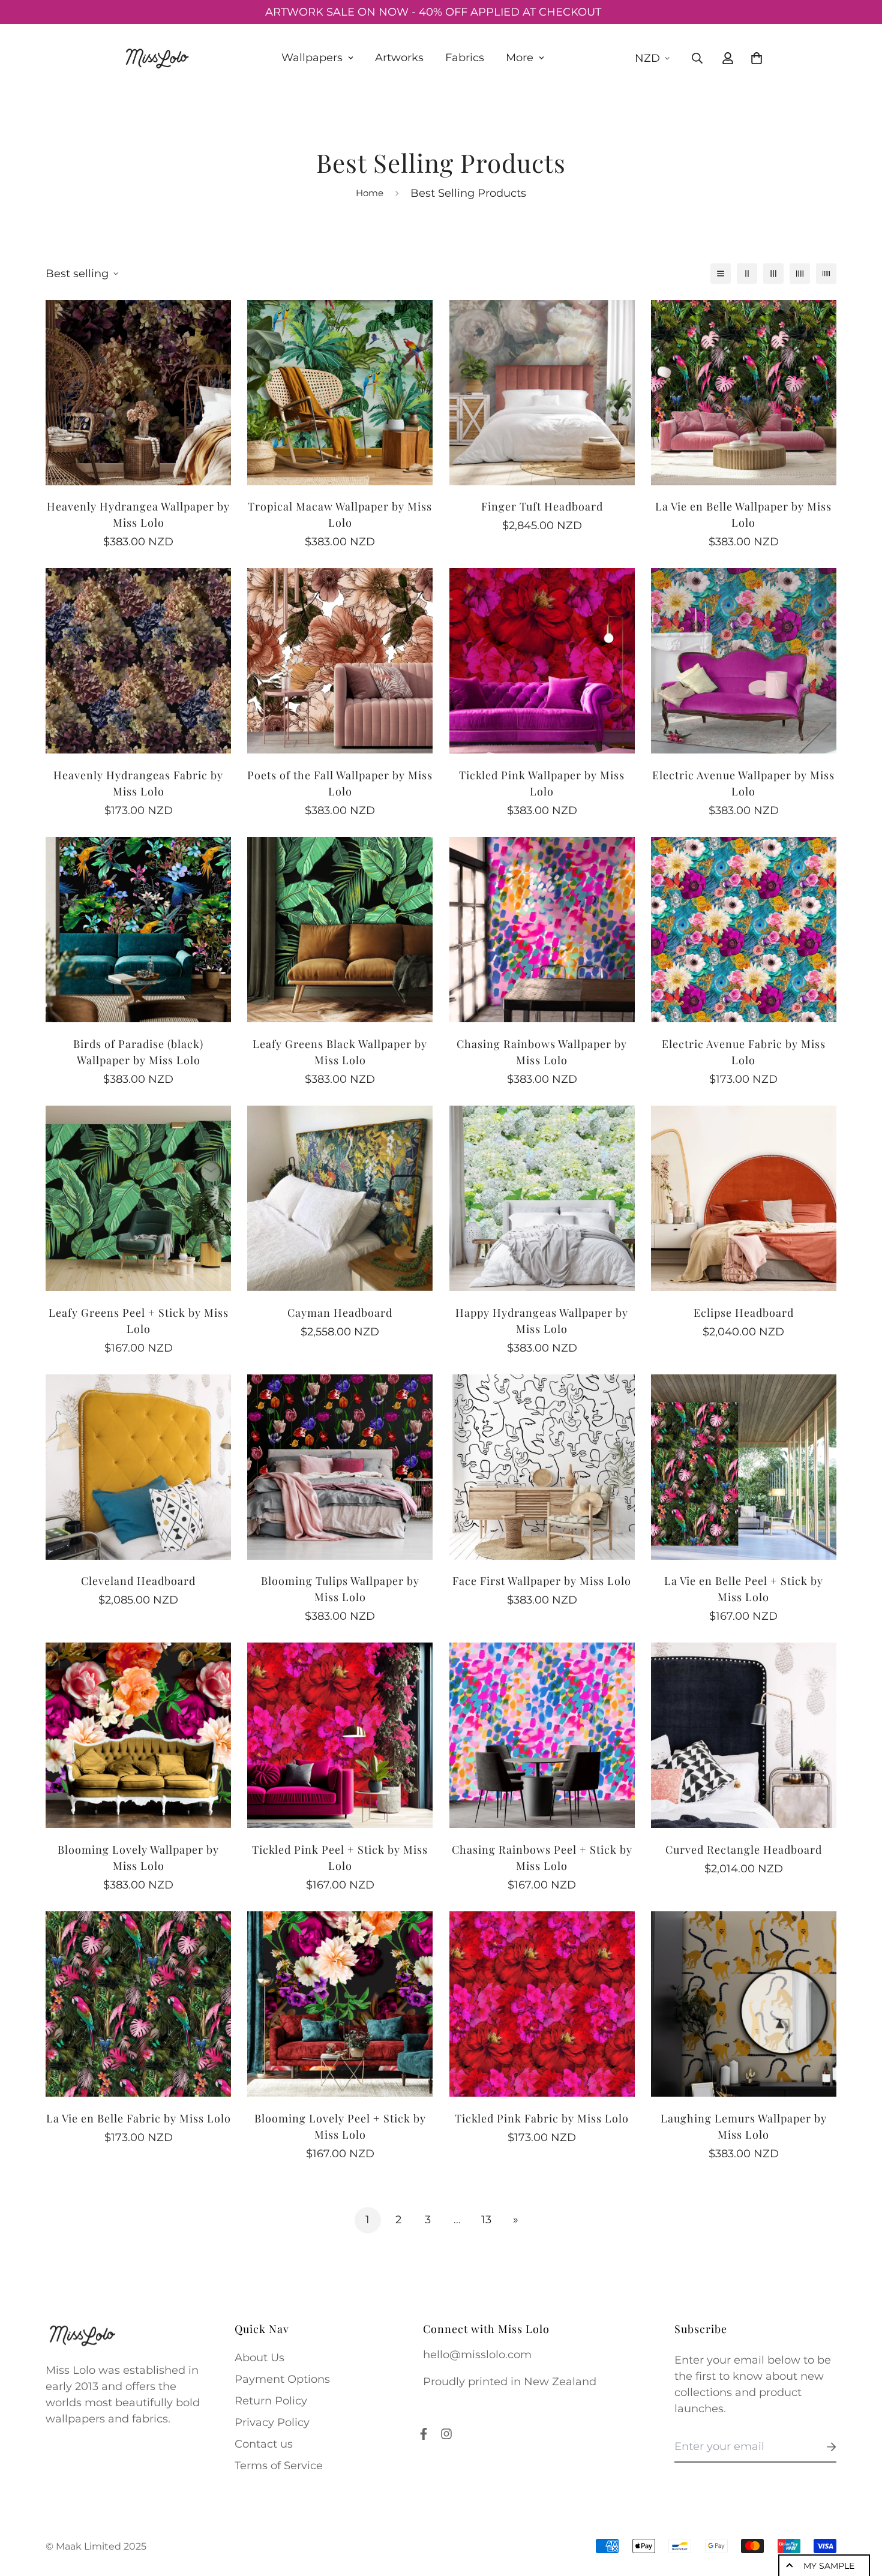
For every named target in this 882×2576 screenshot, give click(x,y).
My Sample (829, 2566)
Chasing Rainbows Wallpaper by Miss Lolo (542, 1022)
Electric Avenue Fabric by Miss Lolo (744, 1022)
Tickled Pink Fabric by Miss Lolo (542, 2088)
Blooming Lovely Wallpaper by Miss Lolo (138, 1828)
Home (370, 163)
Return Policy (271, 2371)
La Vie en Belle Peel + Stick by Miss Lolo (744, 1559)
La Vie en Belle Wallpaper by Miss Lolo (743, 484)
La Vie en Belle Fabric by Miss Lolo (139, 2088)
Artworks (399, 58)
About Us (259, 2328)
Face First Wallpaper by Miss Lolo (542, 1551)
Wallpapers (312, 58)
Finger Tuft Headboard (542, 476)
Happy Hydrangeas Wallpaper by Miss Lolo (542, 1291)
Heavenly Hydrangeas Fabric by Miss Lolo (138, 753)
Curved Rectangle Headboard (744, 1820)
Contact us (264, 2414)
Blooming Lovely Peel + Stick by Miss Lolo (340, 2096)
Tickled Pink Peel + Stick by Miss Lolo (340, 1828)
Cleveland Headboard (138, 1551)
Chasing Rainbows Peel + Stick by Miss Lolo (542, 1828)
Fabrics (465, 58)
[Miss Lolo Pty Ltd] (156, 58)
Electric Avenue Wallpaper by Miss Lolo (743, 753)
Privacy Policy (272, 2392)
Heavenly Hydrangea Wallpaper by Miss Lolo (138, 484)
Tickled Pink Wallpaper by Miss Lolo (542, 753)
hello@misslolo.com (477, 2325)
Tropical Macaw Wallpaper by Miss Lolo (340, 484)
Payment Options (282, 2349)
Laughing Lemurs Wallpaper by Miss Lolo (744, 2096)
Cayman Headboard (340, 1283)
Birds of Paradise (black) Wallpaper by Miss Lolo (138, 1022)
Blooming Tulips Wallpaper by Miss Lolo (340, 1559)
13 (486, 2190)
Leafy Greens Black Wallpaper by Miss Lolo (340, 1022)
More (520, 58)
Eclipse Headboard (744, 1283)
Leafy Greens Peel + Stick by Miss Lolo (139, 1291)
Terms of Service (279, 2436)
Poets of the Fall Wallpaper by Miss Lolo (340, 753)
